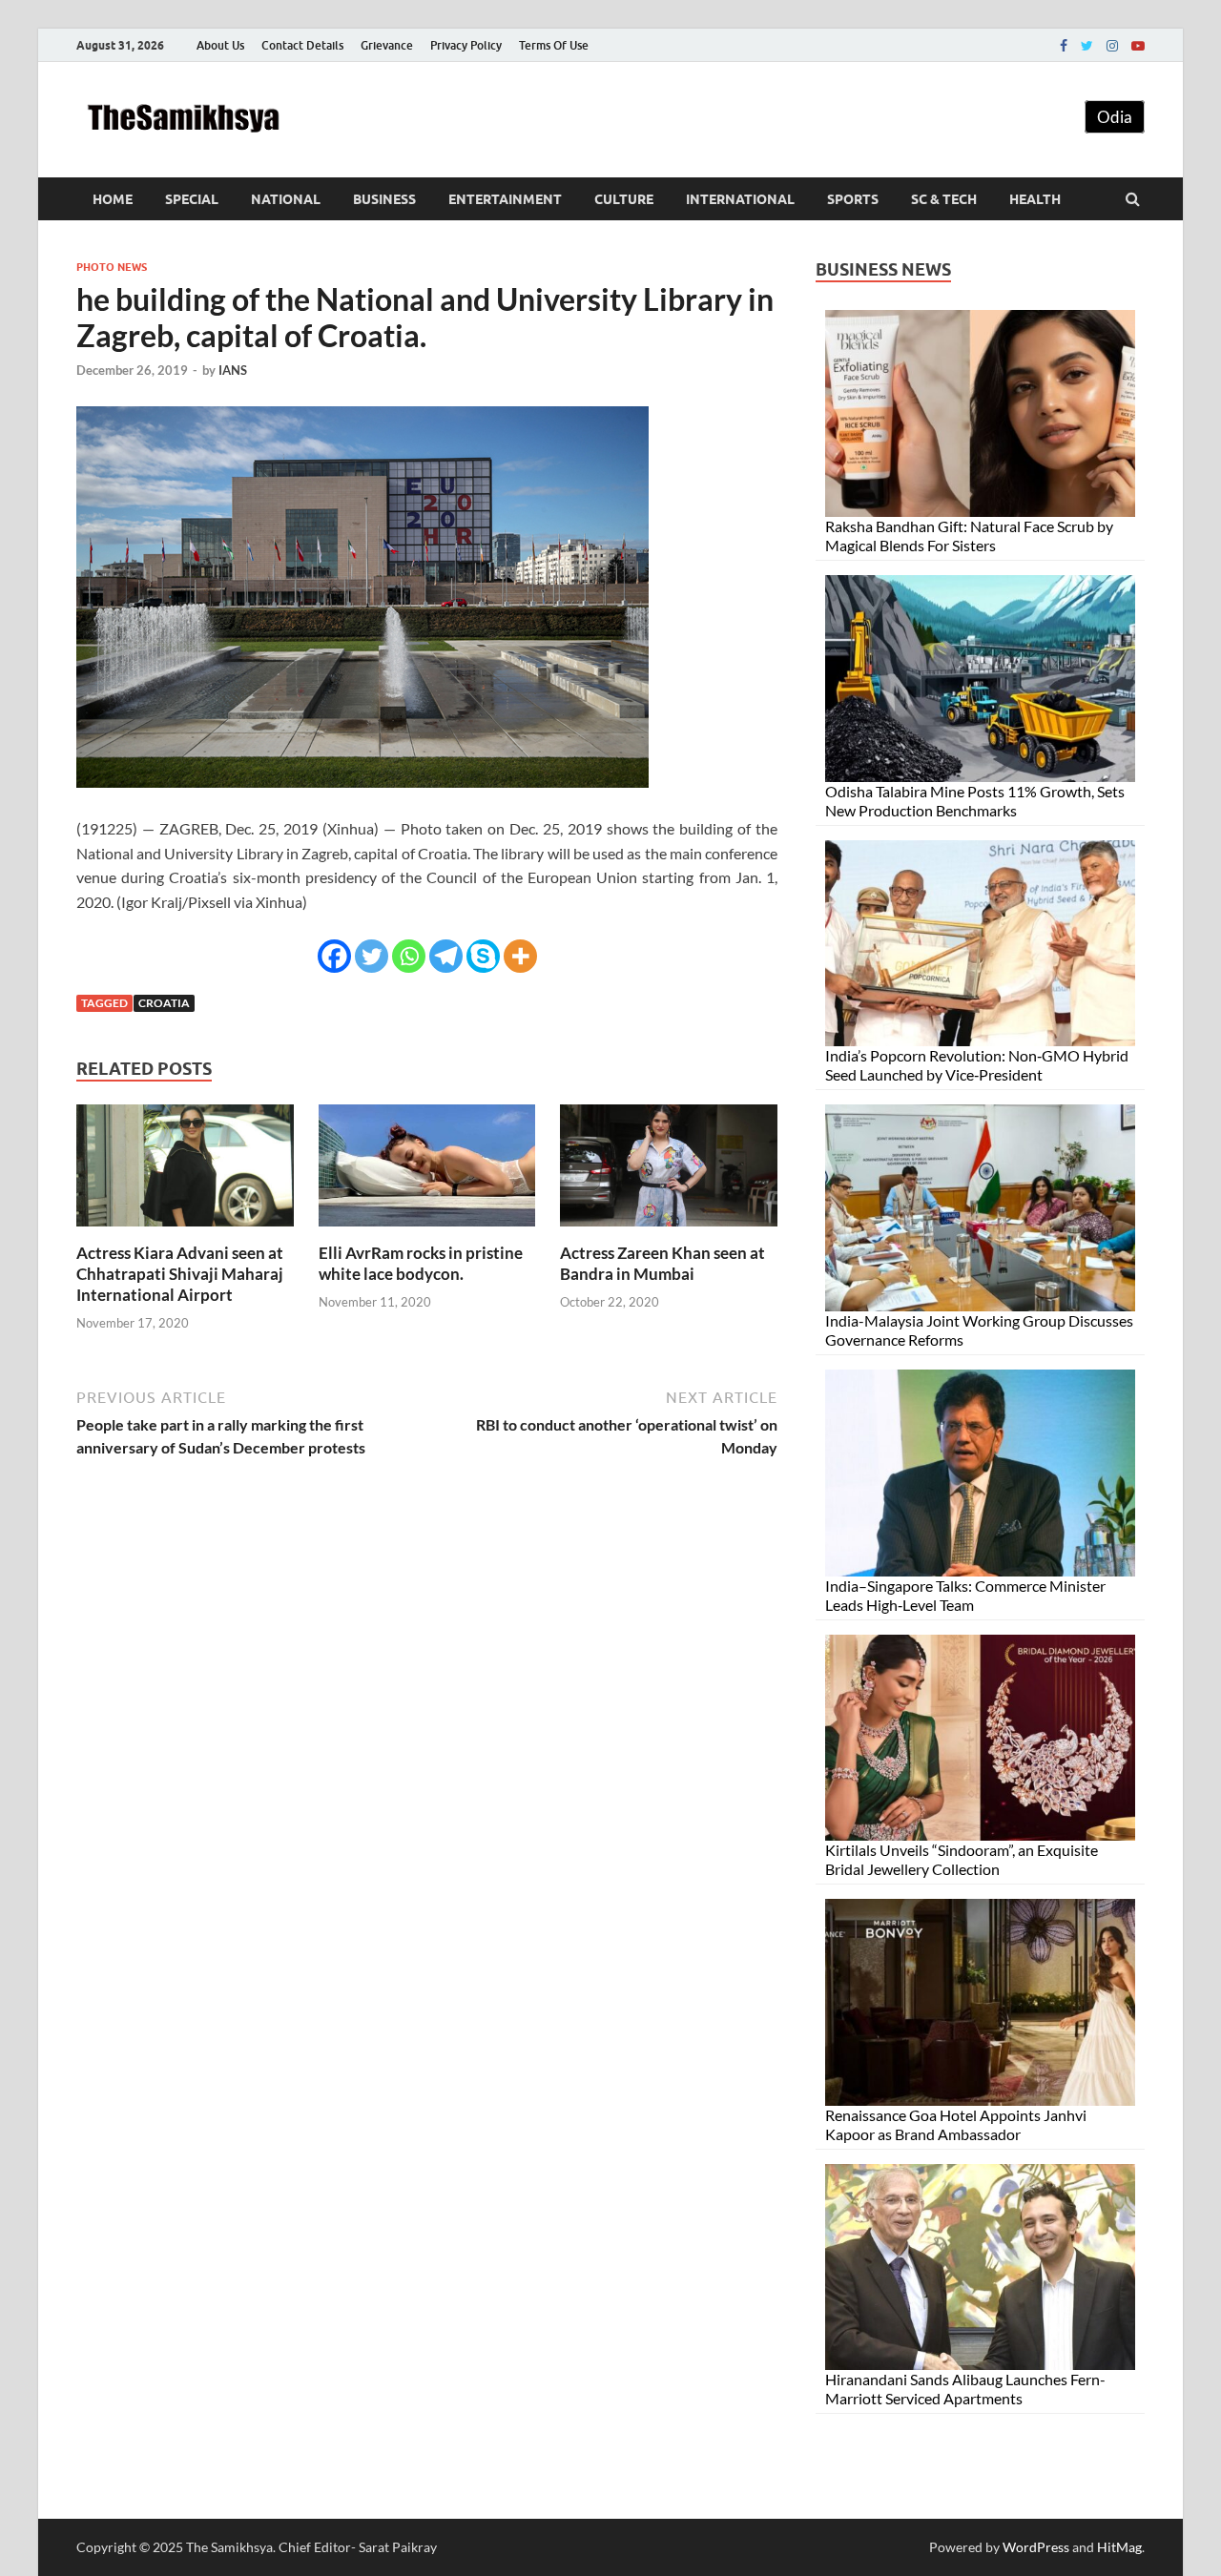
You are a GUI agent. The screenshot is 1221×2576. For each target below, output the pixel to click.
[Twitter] (1087, 46)
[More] (520, 956)
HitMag (1119, 2547)
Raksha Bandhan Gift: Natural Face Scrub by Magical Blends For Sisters (969, 536)
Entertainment (505, 199)
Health (1035, 199)
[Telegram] (446, 956)
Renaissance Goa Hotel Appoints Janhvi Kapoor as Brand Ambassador (956, 2124)
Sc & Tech (944, 199)
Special (192, 199)
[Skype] (483, 956)
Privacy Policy (466, 45)
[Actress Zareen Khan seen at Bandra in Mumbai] (669, 1231)
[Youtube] (1138, 46)
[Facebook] (1064, 46)
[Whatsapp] (409, 956)
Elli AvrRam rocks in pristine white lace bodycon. (421, 1263)
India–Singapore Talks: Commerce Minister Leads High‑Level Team (965, 1595)
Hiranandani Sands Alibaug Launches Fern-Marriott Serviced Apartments (965, 2389)
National (286, 199)
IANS (233, 370)
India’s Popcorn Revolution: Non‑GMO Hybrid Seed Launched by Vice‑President (977, 1065)
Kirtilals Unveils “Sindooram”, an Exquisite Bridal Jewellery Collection (962, 1859)
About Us (220, 45)
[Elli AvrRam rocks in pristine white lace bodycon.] (427, 1231)
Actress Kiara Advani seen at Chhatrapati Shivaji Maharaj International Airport (180, 1274)
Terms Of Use (554, 45)
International (740, 199)
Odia (1115, 117)
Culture (624, 199)
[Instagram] (1112, 46)
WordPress (1036, 2547)
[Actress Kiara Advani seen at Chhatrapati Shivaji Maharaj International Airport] (185, 1231)
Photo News (112, 267)
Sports (853, 199)
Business (384, 199)
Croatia (164, 1003)
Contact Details (302, 45)
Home (113, 199)
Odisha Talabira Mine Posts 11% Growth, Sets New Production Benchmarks (975, 801)
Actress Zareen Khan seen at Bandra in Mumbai (662, 1263)
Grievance (387, 45)
